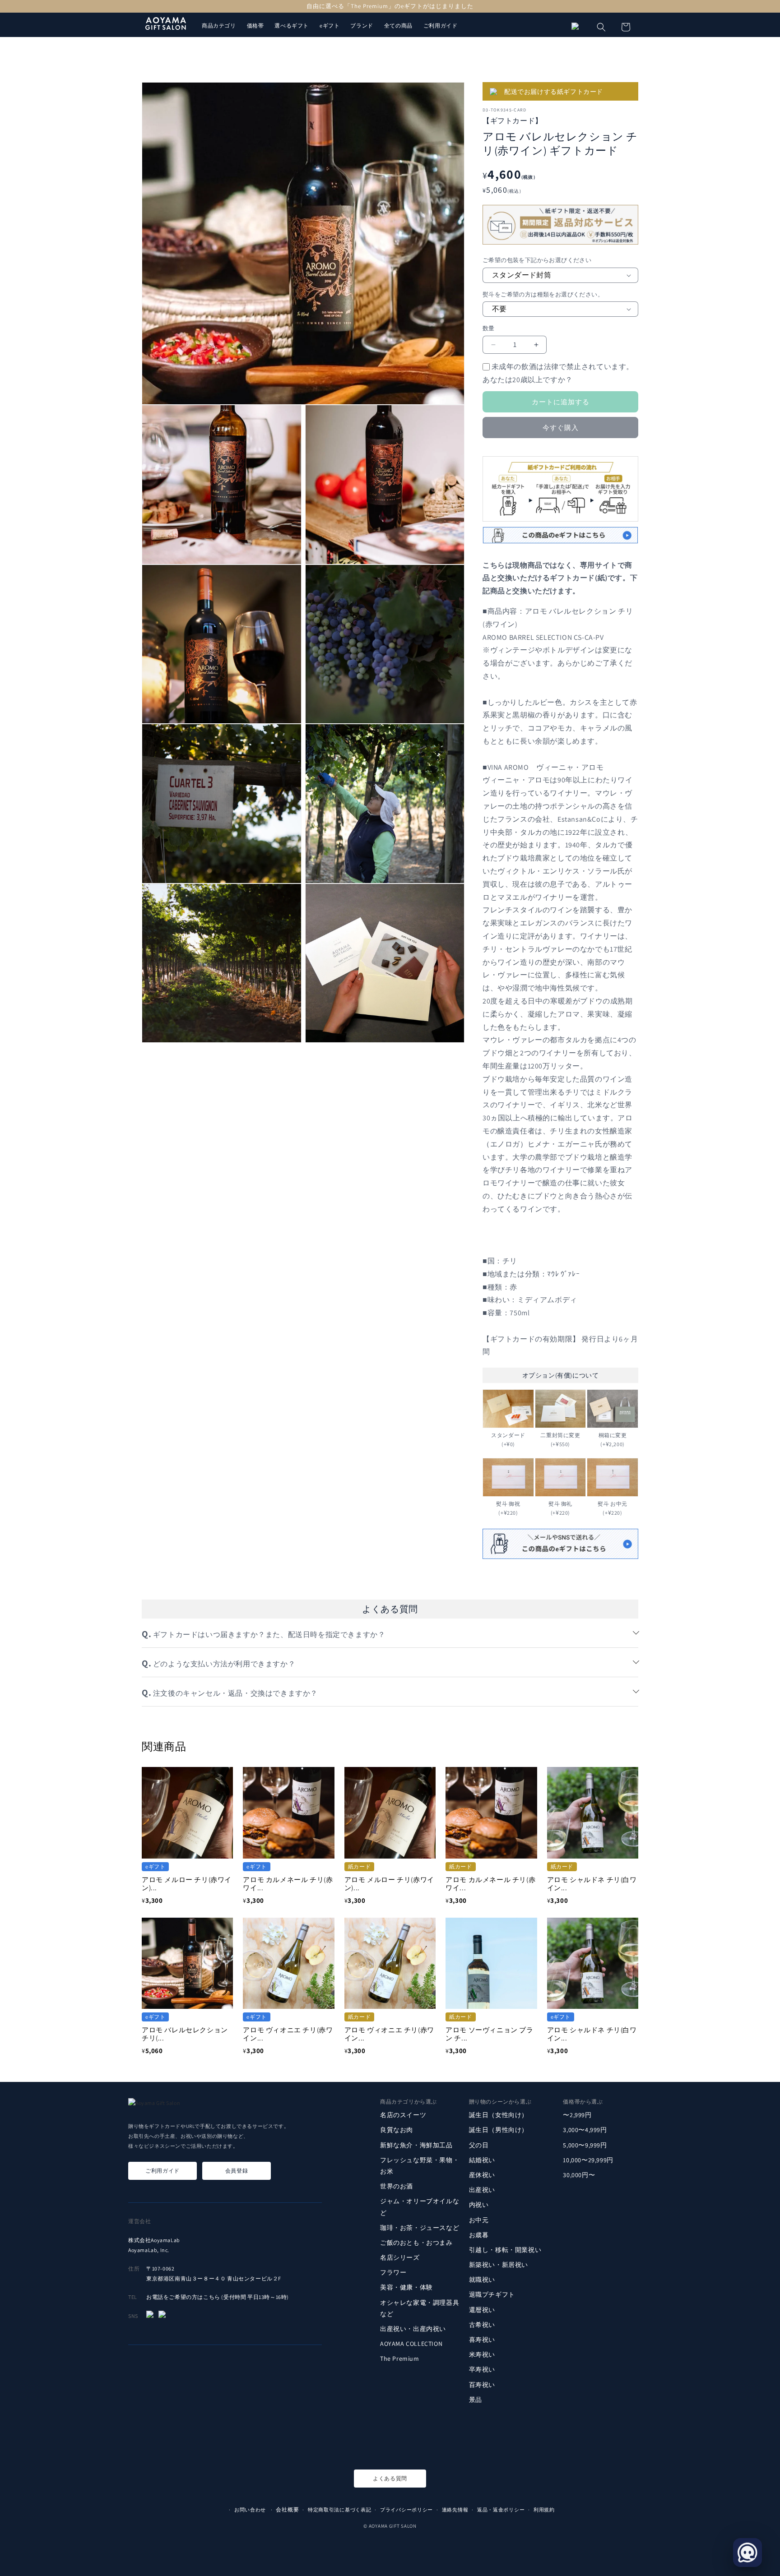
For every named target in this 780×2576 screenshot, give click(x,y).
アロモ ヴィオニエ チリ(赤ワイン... (288, 2034)
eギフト (330, 25)
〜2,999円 (577, 2115)
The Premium (400, 2359)
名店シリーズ (400, 2257)
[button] (601, 27)
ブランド (362, 25)
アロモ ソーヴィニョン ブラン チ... (489, 2034)
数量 (489, 328)
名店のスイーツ (403, 2115)
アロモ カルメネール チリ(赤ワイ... (288, 1884)
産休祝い (482, 2175)
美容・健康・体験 (406, 2288)
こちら (212, 2297)
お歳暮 (479, 2235)
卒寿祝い (482, 2370)
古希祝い (482, 2325)
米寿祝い (482, 2354)
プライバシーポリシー (406, 2510)
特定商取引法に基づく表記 (339, 2510)
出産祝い (482, 2190)
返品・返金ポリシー (501, 2510)
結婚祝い (482, 2160)
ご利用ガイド (441, 25)
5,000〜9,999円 (585, 2145)
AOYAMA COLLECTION (411, 2344)
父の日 (479, 2145)
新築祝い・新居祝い (499, 2265)
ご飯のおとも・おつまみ (416, 2243)
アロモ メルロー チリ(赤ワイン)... (187, 1884)
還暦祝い (482, 2310)
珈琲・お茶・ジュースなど (420, 2228)
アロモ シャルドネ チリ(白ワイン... (592, 1884)
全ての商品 (398, 25)
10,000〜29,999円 (588, 2160)
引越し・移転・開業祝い (505, 2250)
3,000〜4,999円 (585, 2130)
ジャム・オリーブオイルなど (420, 2207)
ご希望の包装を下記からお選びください (537, 260)
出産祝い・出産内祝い (413, 2329)
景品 (476, 2400)
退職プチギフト (492, 2295)
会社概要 (287, 2509)
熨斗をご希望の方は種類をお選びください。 (543, 294)
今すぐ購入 (561, 428)
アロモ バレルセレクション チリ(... (185, 2034)
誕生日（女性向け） (499, 2115)
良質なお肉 (397, 2130)
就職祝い (482, 2280)
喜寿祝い (482, 2340)
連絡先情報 (455, 2510)
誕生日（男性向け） (499, 2130)
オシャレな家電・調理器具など (420, 2308)
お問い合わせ (250, 2510)
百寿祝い (482, 2385)
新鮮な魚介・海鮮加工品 (416, 2145)
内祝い (479, 2205)
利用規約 (544, 2510)
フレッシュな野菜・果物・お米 (420, 2166)
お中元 (479, 2220)
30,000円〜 (579, 2175)
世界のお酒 (397, 2186)
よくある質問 (390, 2478)
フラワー (393, 2273)
